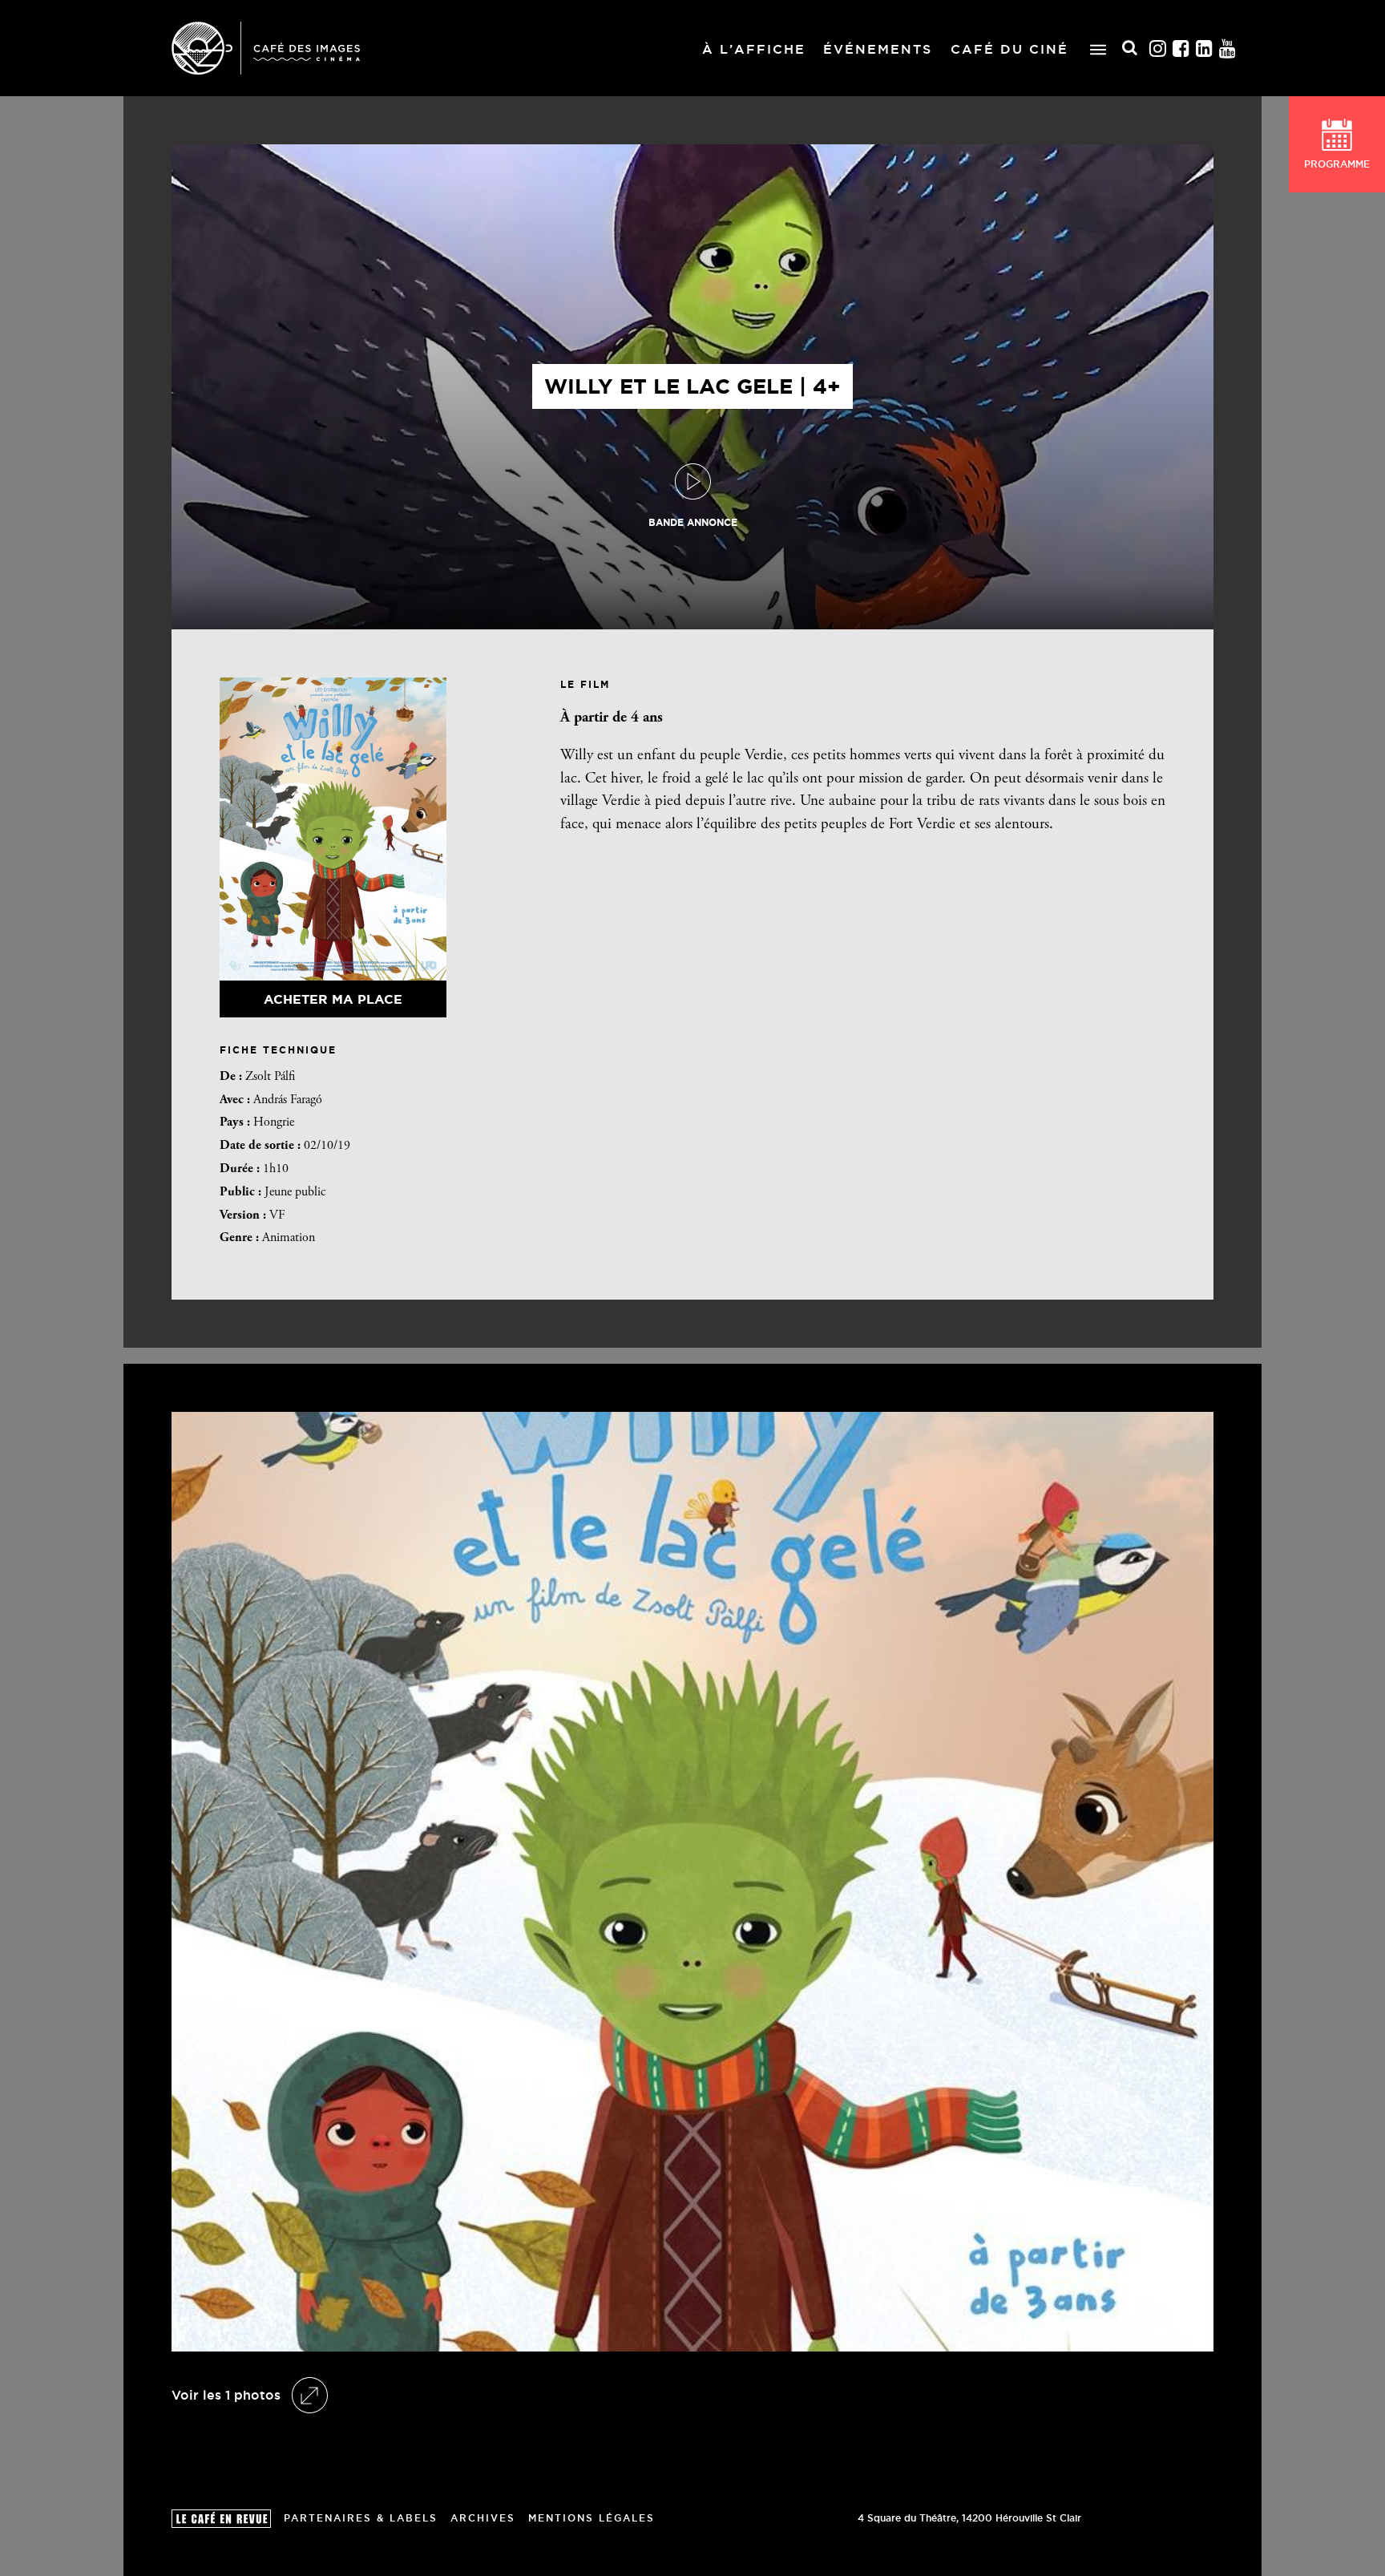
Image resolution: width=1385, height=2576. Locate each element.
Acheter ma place (333, 999)
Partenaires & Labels (361, 2518)
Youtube (1228, 49)
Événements (878, 49)
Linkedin (1205, 49)
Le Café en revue (221, 2519)
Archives (483, 2518)
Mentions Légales (592, 2518)
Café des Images (266, 48)
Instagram (1158, 49)
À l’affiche (754, 49)
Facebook (1181, 49)
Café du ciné (1009, 49)
